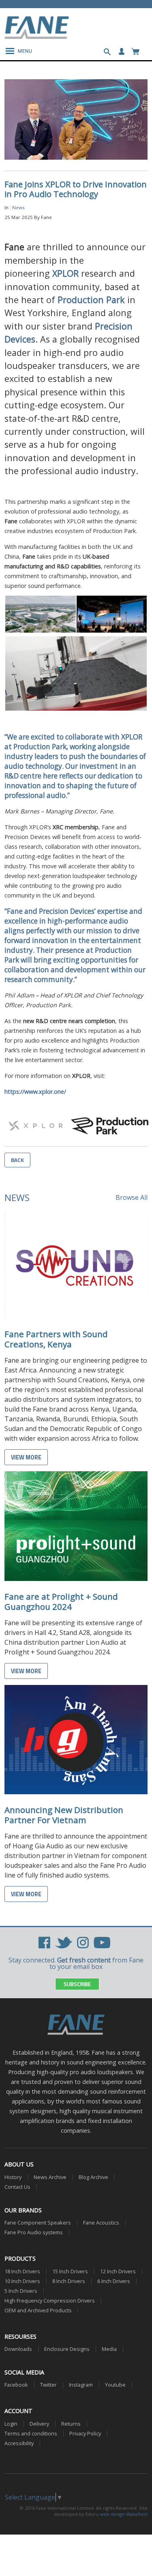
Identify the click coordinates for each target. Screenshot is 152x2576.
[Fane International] (37, 37)
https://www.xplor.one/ (35, 1092)
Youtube (115, 2385)
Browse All (132, 1197)
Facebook (16, 2385)
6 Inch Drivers (114, 2281)
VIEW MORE (26, 1457)
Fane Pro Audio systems (34, 2232)
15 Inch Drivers (70, 2271)
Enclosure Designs (67, 2349)
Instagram (81, 2385)
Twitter (48, 2385)
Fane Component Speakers (38, 2223)
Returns (71, 2424)
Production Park (91, 300)
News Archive (50, 2177)
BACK (17, 1160)
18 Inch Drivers (22, 2271)
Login (11, 2424)
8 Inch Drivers (69, 2281)
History (13, 2177)
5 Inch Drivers (21, 2291)
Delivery (39, 2424)
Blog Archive (93, 2177)
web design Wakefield (124, 2514)
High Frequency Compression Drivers (50, 2301)
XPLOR (65, 273)
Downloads (18, 2349)
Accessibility (19, 2443)
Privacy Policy (85, 2434)
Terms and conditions (31, 2434)
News (18, 207)
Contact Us (17, 2187)
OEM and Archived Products (38, 2310)
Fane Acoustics (101, 2223)
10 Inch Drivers (22, 2281)
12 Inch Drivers (118, 2271)
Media (109, 2349)
